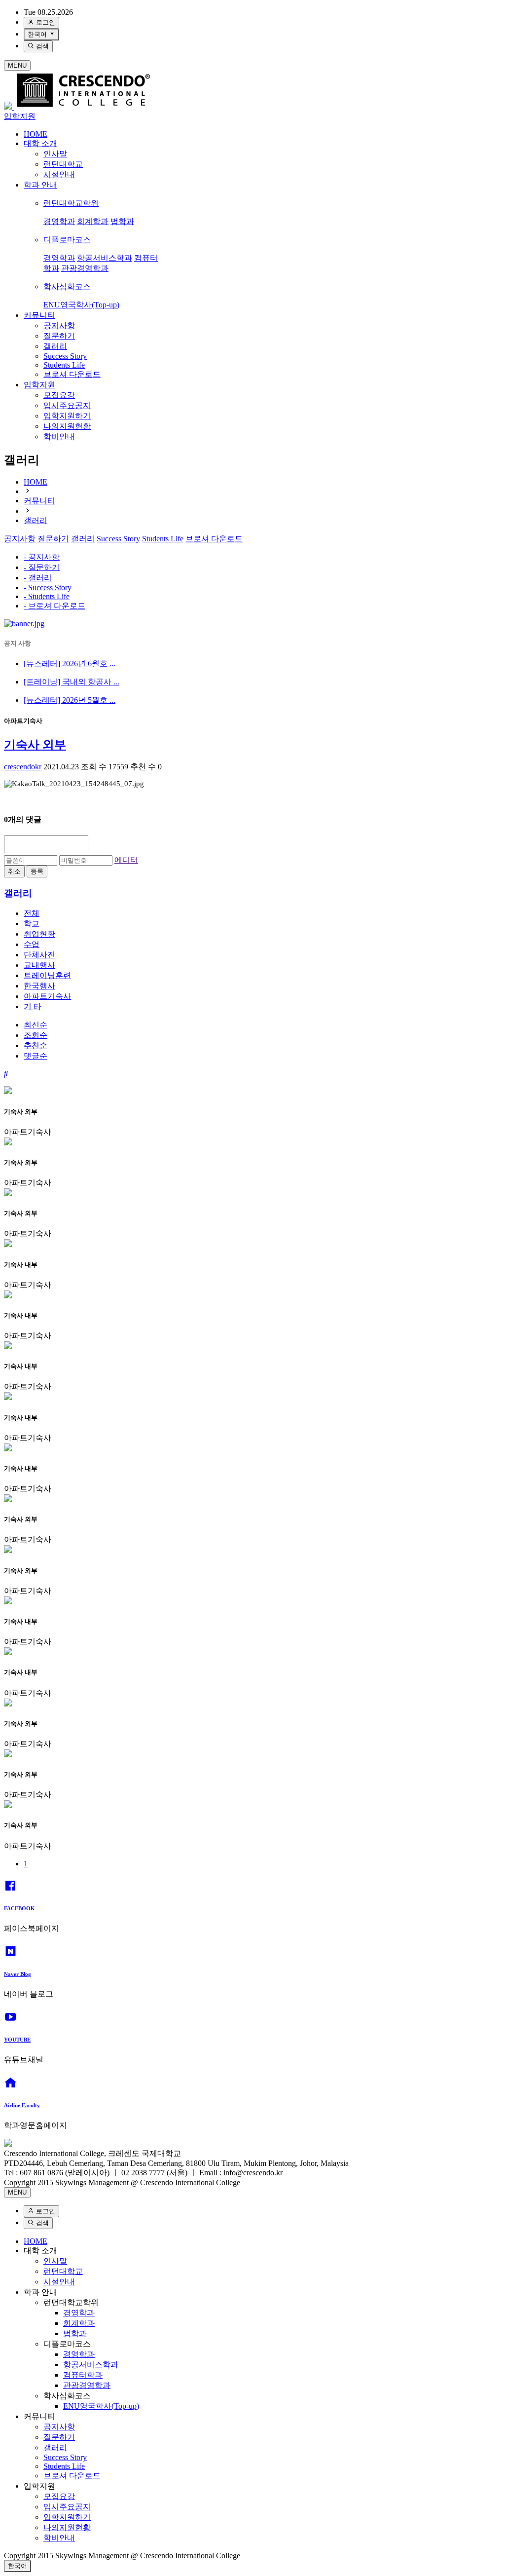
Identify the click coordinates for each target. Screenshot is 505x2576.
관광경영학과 (85, 268)
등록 (37, 871)
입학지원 (20, 116)
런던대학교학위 (71, 203)
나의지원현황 (67, 426)
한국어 (38, 34)
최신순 (36, 1025)
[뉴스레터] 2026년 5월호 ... (70, 700)
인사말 (55, 154)
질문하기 (59, 336)
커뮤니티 (39, 315)
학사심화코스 (67, 286)
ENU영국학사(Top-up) (81, 305)
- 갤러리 (38, 578)
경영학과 (59, 221)
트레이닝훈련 (47, 975)
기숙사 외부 (35, 745)
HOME (36, 134)
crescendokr (23, 767)
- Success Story (48, 587)
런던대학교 (63, 164)
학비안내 (59, 436)
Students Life (64, 365)
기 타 (33, 1006)
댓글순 (36, 1056)
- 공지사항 (42, 557)
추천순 (36, 1045)
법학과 (122, 221)
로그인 (45, 22)
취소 (14, 871)
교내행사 (39, 965)
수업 (32, 944)
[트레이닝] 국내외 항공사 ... (72, 682)
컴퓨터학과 (83, 2375)
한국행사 (39, 986)
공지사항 (59, 325)
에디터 (126, 860)
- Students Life (47, 596)
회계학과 (93, 221)
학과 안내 (40, 185)
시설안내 (59, 174)
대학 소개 (40, 143)
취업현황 (39, 934)
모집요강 (59, 395)
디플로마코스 (67, 240)
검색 (41, 46)
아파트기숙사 (47, 996)
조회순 (36, 1035)
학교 (32, 924)
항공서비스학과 (105, 258)
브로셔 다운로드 (72, 374)
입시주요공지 (67, 405)
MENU (17, 65)
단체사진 (39, 955)
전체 (32, 913)
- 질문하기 (42, 567)
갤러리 (55, 346)
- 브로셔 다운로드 (54, 606)
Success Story (65, 356)
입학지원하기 (67, 416)
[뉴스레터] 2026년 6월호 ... (70, 663)
